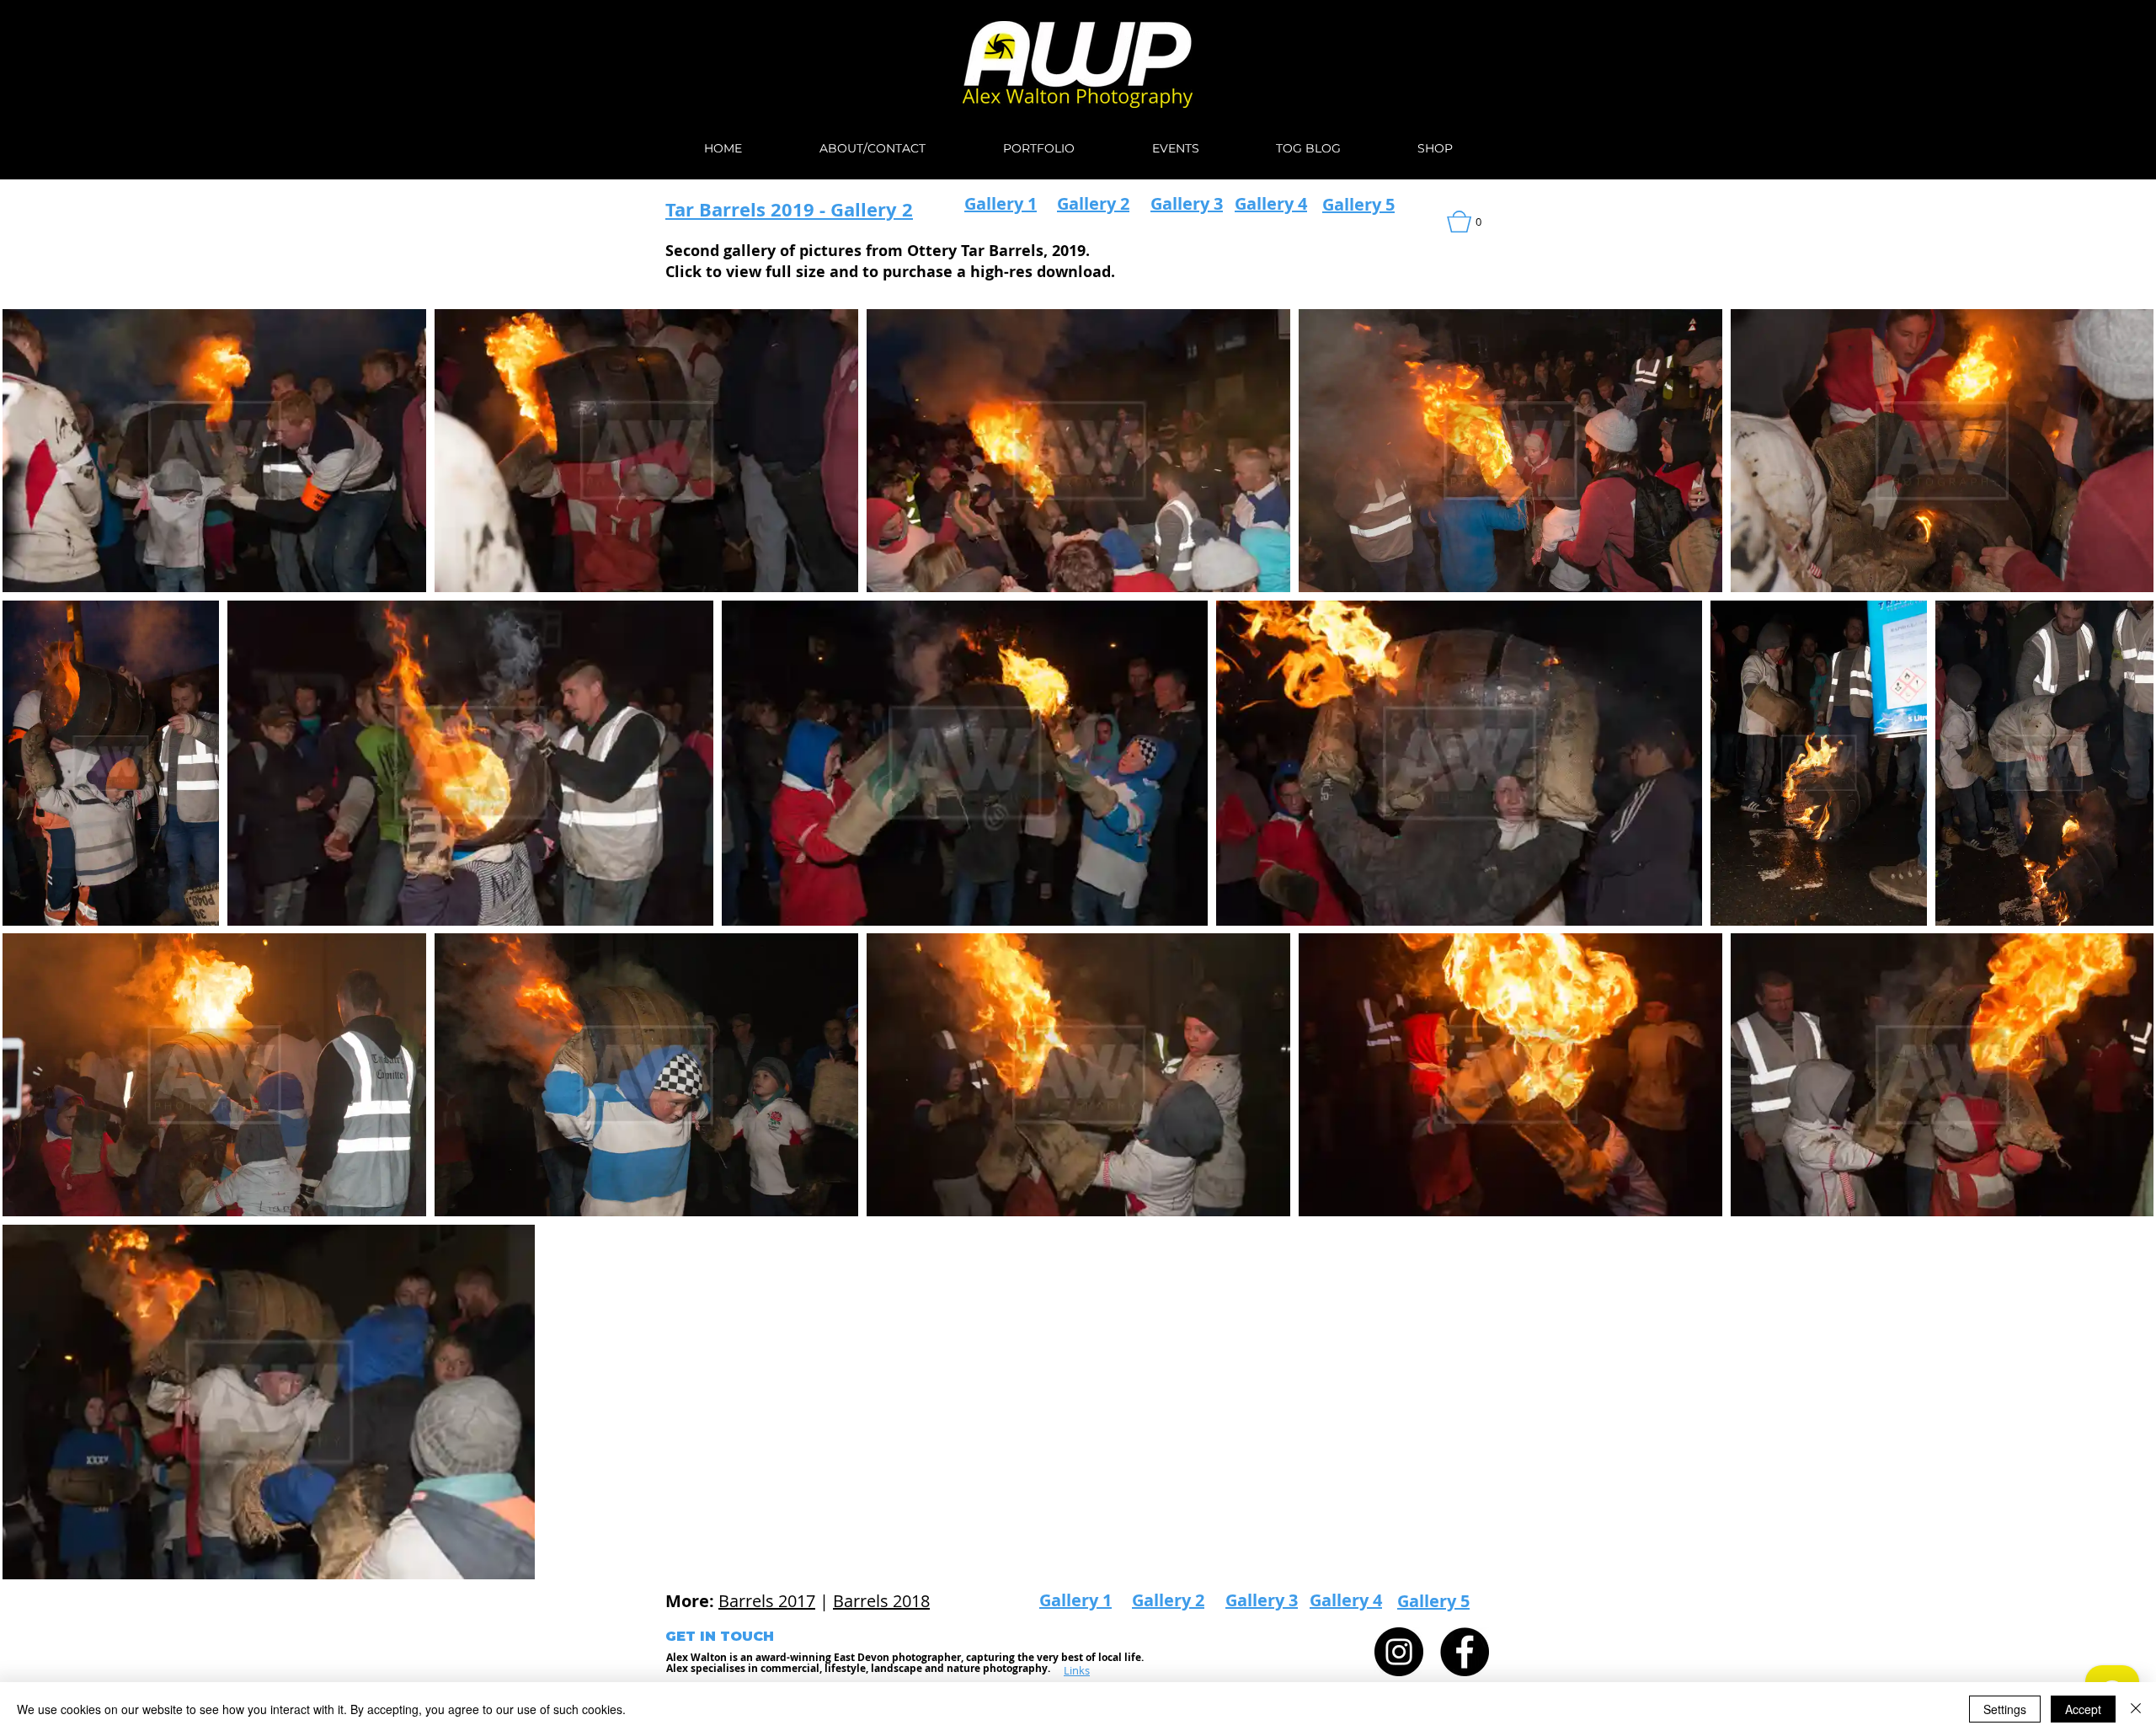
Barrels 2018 (881, 1601)
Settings (2005, 1709)
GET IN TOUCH (720, 1636)
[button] (1476, 222)
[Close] (2136, 1709)
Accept (2083, 1709)
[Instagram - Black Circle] (1399, 1652)
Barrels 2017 (767, 1601)
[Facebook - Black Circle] (1465, 1652)
